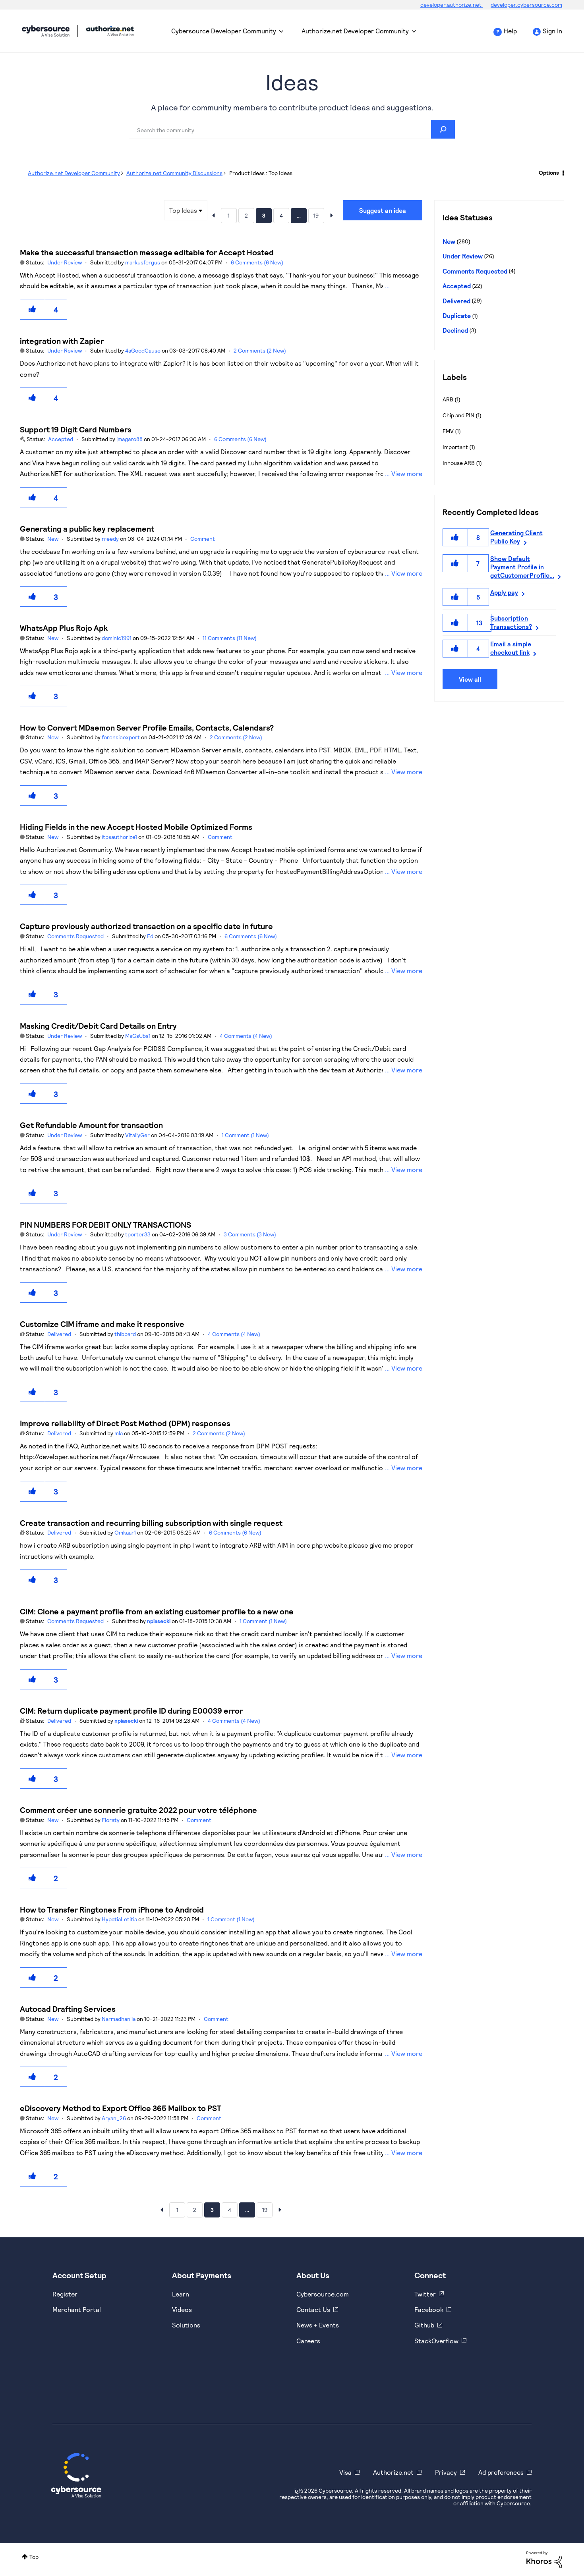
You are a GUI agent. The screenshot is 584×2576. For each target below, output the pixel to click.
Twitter (425, 2294)
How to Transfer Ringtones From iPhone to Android (112, 1909)
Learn (181, 2294)
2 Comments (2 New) (260, 350)
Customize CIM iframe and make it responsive (102, 1324)
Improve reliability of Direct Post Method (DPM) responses (125, 1423)
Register (65, 2294)
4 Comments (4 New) (246, 1036)
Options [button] (549, 173)
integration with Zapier (62, 341)
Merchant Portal (77, 2309)
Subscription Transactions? (511, 622)
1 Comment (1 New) (245, 1135)
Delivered (59, 1334)
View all (470, 679)
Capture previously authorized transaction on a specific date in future (146, 926)
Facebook (429, 2309)
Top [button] (34, 2557)
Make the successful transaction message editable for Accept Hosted (147, 252)
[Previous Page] (213, 215)
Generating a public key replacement (87, 528)
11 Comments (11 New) (230, 638)
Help (510, 31)
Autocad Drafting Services (68, 2009)
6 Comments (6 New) (257, 262)
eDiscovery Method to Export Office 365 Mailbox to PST (121, 2108)
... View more (404, 286)
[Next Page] (332, 215)
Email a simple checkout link (511, 648)
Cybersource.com (323, 2294)
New (53, 539)
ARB (448, 399)
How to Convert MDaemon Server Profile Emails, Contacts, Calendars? (147, 727)
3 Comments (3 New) (250, 1234)
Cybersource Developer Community (46, 31)
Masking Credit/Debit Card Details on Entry (98, 1026)
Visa (345, 2472)
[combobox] (292, 129)
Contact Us (313, 2309)
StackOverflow (436, 2341)
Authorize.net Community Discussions (174, 173)
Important (455, 447)
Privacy (446, 2472)
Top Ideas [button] (183, 210)
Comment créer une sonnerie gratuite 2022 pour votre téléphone (138, 1810)
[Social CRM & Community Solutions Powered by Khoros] (544, 2559)
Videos (182, 2309)
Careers (308, 2341)
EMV (448, 431)
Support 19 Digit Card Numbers (76, 429)
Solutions (186, 2325)
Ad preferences (501, 2472)
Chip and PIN (458, 415)
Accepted (61, 439)
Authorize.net (393, 2472)
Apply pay (504, 592)
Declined (455, 330)
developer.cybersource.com (526, 5)
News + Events (318, 2325)
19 (316, 215)
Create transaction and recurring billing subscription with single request (151, 1523)
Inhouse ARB (459, 463)
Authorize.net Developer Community (355, 31)
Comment (203, 539)
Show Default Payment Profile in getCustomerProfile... (522, 567)
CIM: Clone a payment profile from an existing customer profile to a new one (157, 1611)
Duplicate (457, 315)
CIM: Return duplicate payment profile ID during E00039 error (131, 1710)
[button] (33, 309)
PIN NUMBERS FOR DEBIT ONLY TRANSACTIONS (105, 1224)
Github (424, 2325)
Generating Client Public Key (516, 537)
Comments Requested (75, 936)
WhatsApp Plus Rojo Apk (64, 628)
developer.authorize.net (452, 5)
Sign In (552, 31)
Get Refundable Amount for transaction (91, 1125)
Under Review (65, 262)
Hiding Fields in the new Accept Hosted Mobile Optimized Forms (136, 827)
